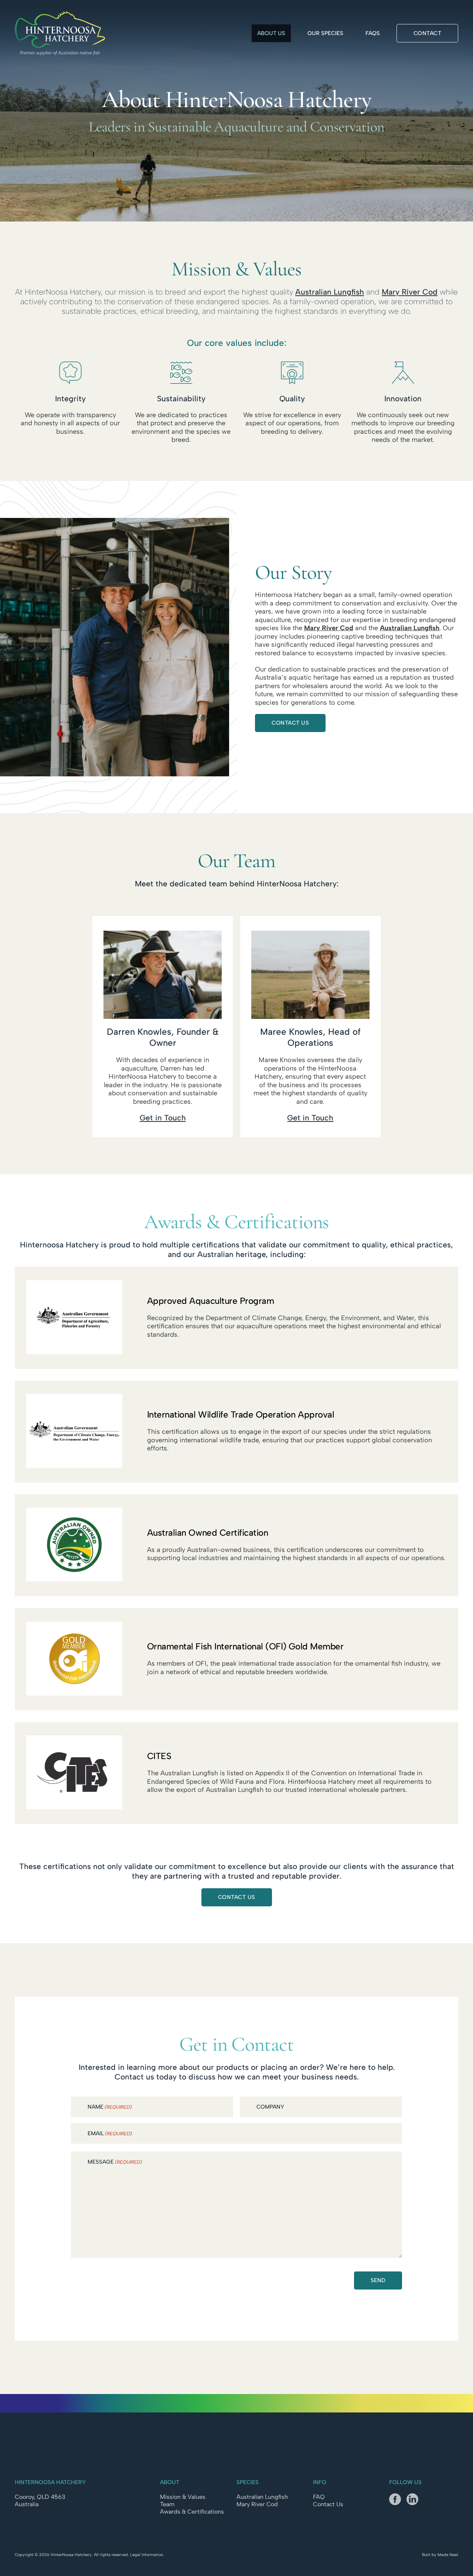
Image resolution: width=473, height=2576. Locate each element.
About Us (271, 33)
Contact (428, 33)
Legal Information (147, 2555)
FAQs (373, 33)
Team (167, 2504)
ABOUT (170, 2482)
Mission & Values (183, 2497)
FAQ (319, 2497)
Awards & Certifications (192, 2512)
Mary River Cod (410, 292)
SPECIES (248, 2482)
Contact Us (290, 723)
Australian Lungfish (330, 292)
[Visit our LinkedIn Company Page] (415, 2502)
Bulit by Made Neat (440, 2555)
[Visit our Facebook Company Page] (398, 2502)
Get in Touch (163, 1118)
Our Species (325, 33)
